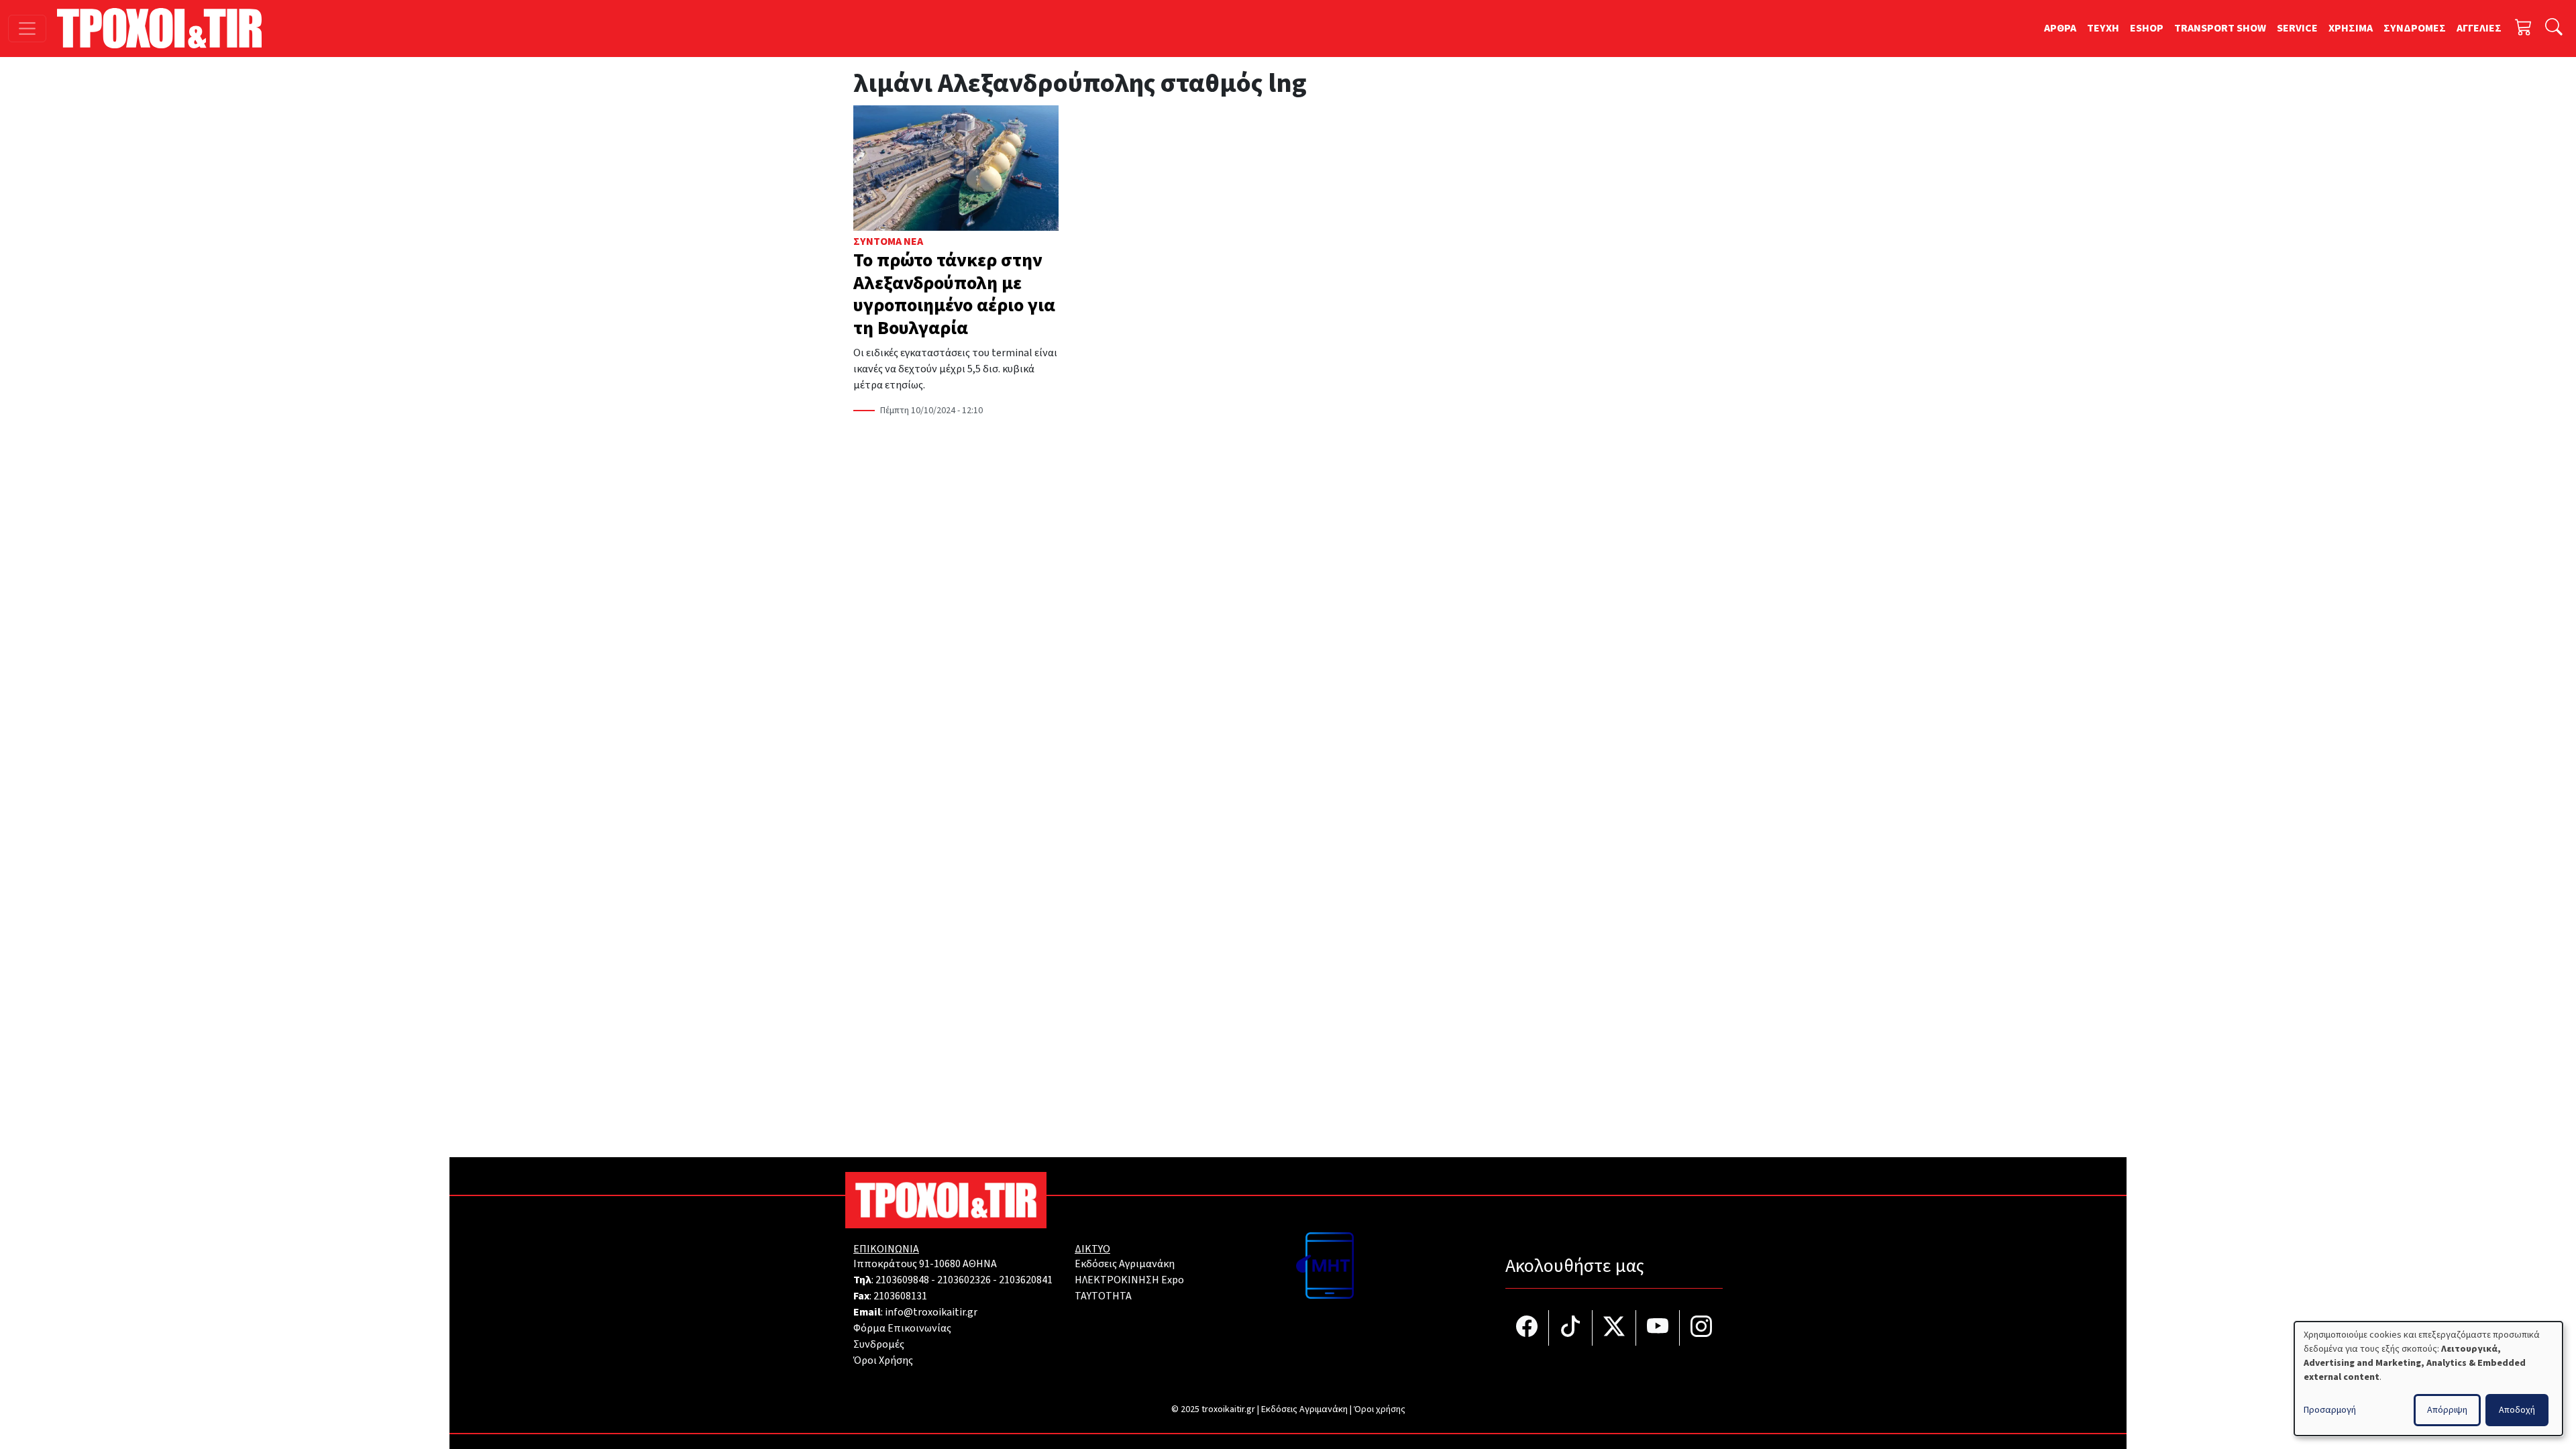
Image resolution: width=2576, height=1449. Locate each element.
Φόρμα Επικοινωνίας (902, 1328)
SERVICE (2297, 28)
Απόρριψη (2447, 1410)
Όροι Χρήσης (883, 1360)
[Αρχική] (165, 28)
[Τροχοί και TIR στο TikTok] (1571, 1328)
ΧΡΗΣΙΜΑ (2351, 28)
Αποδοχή (2517, 1410)
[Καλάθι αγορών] (2524, 29)
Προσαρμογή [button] (2330, 1410)
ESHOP (2147, 28)
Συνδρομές (879, 1344)
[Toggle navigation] (27, 29)
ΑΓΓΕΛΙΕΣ (2479, 28)
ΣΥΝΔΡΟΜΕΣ (2415, 28)
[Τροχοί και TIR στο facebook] (1527, 1328)
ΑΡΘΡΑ (2060, 28)
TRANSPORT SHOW (2220, 28)
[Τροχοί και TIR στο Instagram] (1701, 1328)
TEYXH (2103, 28)
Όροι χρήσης (1380, 1409)
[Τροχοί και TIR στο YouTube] (1658, 1328)
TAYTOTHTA (1103, 1296)
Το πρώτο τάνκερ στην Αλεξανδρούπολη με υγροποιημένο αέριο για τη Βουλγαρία (954, 294)
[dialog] (2428, 1379)
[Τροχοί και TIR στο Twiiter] (1614, 1328)
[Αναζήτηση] (2554, 29)
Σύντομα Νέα (888, 241)
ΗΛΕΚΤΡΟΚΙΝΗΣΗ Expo (1129, 1280)
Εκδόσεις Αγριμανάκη (1125, 1264)
